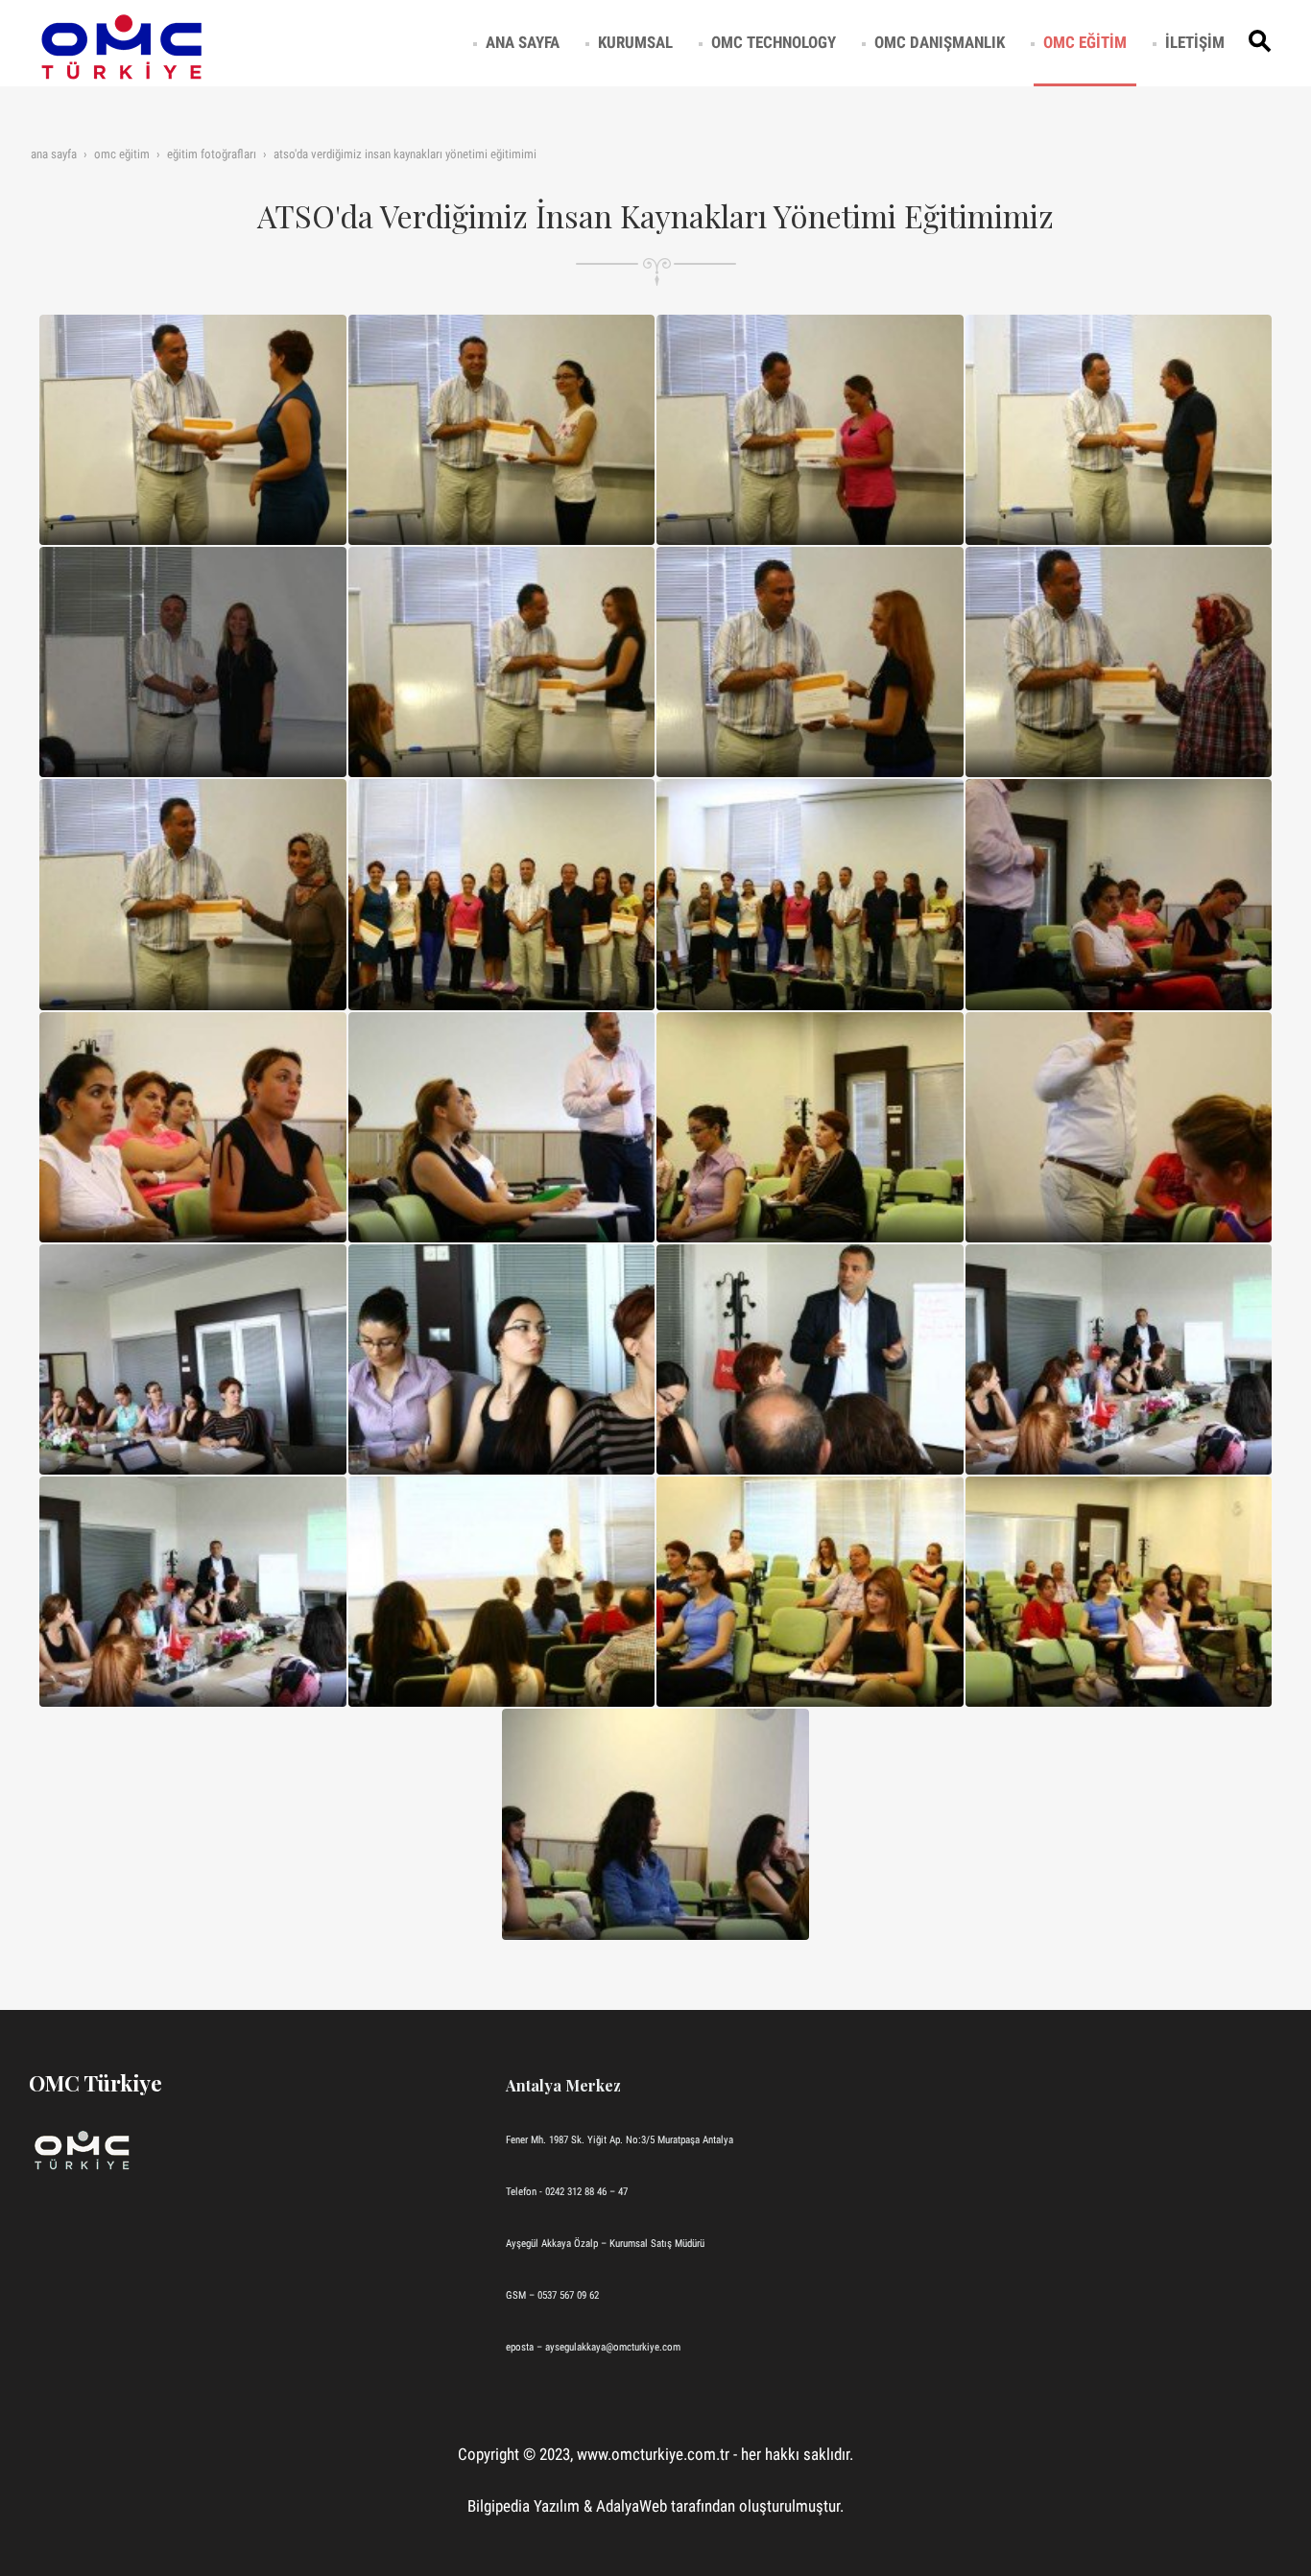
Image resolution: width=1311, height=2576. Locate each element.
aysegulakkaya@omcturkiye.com (613, 2347)
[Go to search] (1263, 42)
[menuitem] (523, 42)
